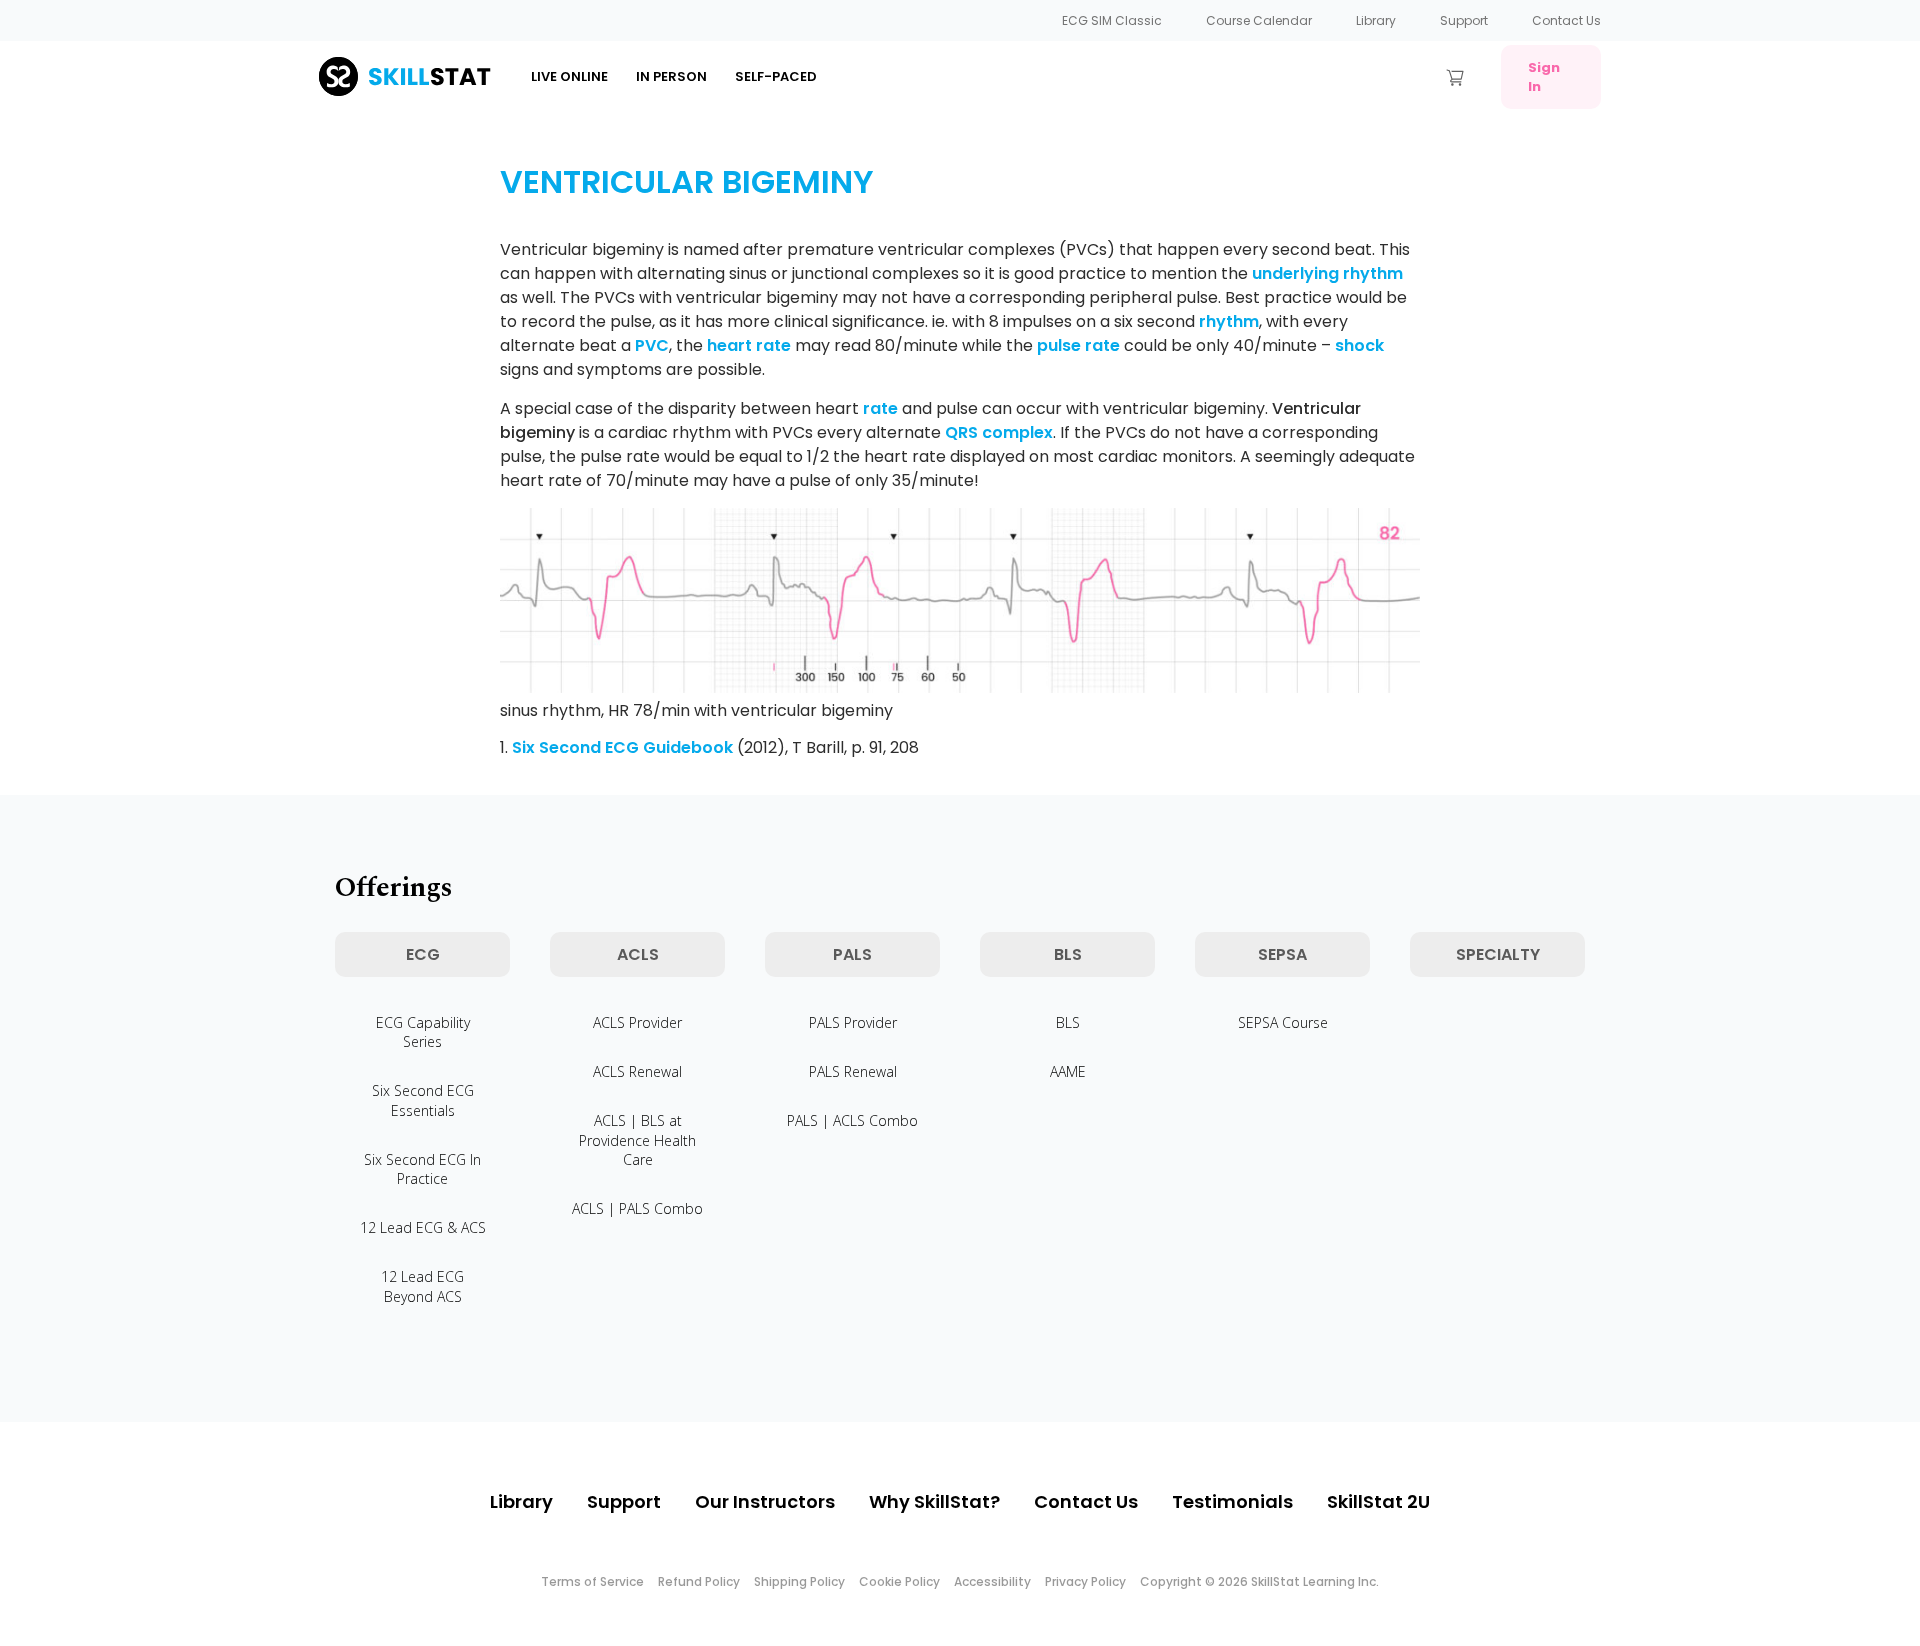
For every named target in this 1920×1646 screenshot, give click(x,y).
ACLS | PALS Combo (637, 1208)
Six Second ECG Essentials (423, 1100)
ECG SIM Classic (1112, 20)
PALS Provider (853, 1022)
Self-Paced (776, 76)
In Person (671, 76)
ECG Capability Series (423, 1032)
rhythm (1229, 321)
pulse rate (1078, 345)
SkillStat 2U (1378, 1501)
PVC (652, 345)
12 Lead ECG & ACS (423, 1227)
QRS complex (999, 432)
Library (1376, 20)
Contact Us (1566, 20)
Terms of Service (592, 1581)
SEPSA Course (1283, 1022)
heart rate (749, 345)
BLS (1068, 1022)
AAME (1068, 1071)
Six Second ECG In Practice (422, 1169)
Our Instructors (765, 1501)
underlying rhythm (1327, 273)
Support (1464, 20)
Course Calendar (1259, 20)
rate (880, 408)
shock (1359, 345)
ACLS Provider (637, 1022)
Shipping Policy (799, 1581)
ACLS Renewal (637, 1071)
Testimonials (1232, 1501)
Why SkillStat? (934, 1501)
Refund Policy (699, 1581)
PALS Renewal (853, 1071)
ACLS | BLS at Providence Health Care (637, 1139)
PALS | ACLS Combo (852, 1120)
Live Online (569, 76)
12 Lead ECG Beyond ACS (422, 1286)
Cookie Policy (899, 1581)
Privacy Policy (1085, 1581)
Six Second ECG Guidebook (622, 747)
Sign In (1544, 77)
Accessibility (992, 1581)
